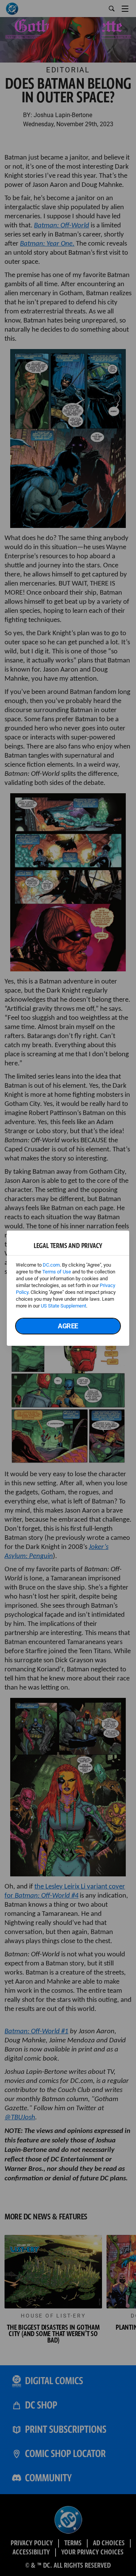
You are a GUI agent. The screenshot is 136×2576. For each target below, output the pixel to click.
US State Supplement (63, 1306)
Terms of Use (57, 1272)
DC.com (51, 1265)
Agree (68, 1326)
